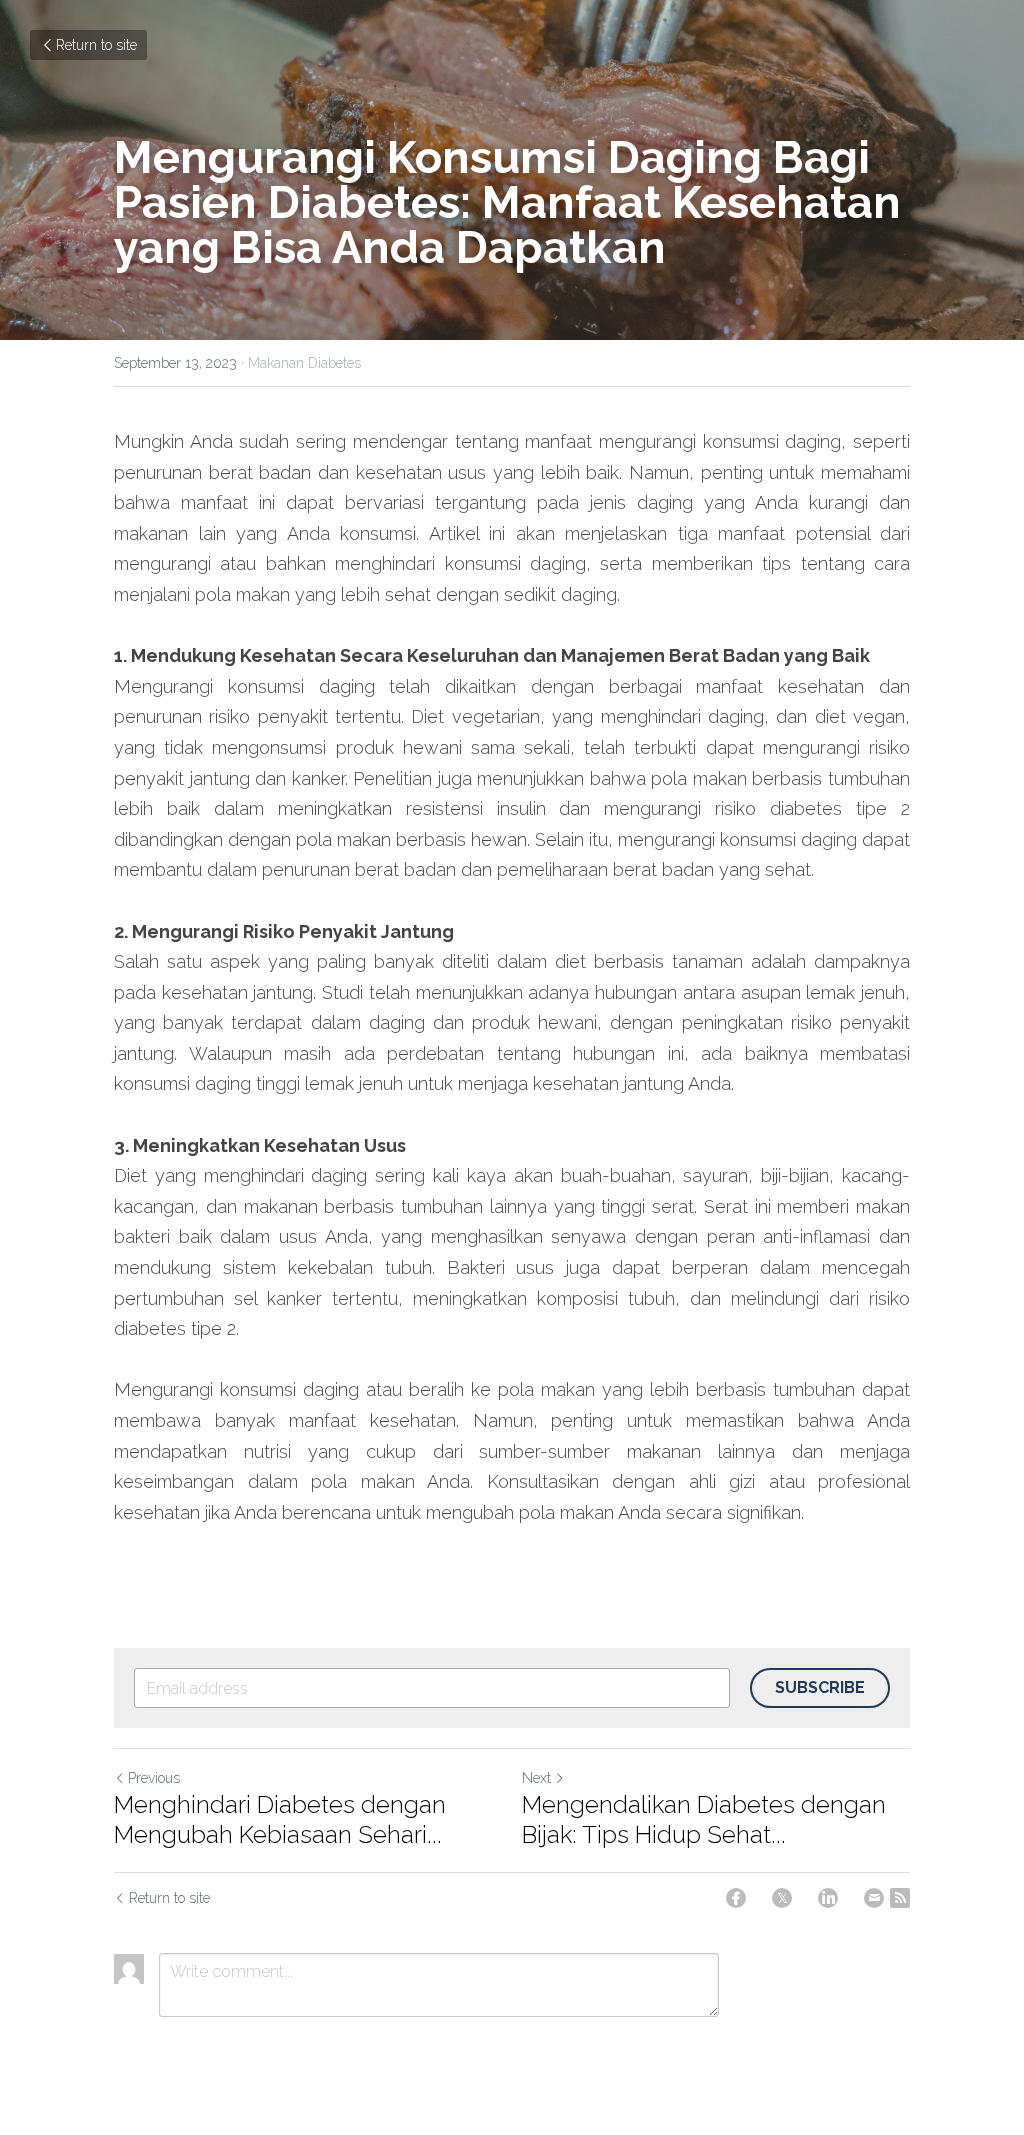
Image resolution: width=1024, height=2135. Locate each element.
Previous (154, 1778)
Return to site (96, 45)
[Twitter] (782, 1898)
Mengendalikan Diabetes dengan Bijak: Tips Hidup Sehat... (704, 1819)
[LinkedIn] (828, 1898)
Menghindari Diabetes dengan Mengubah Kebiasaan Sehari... (280, 1819)
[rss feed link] (900, 1898)
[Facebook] (736, 1898)
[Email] (874, 1898)
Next (536, 1778)
